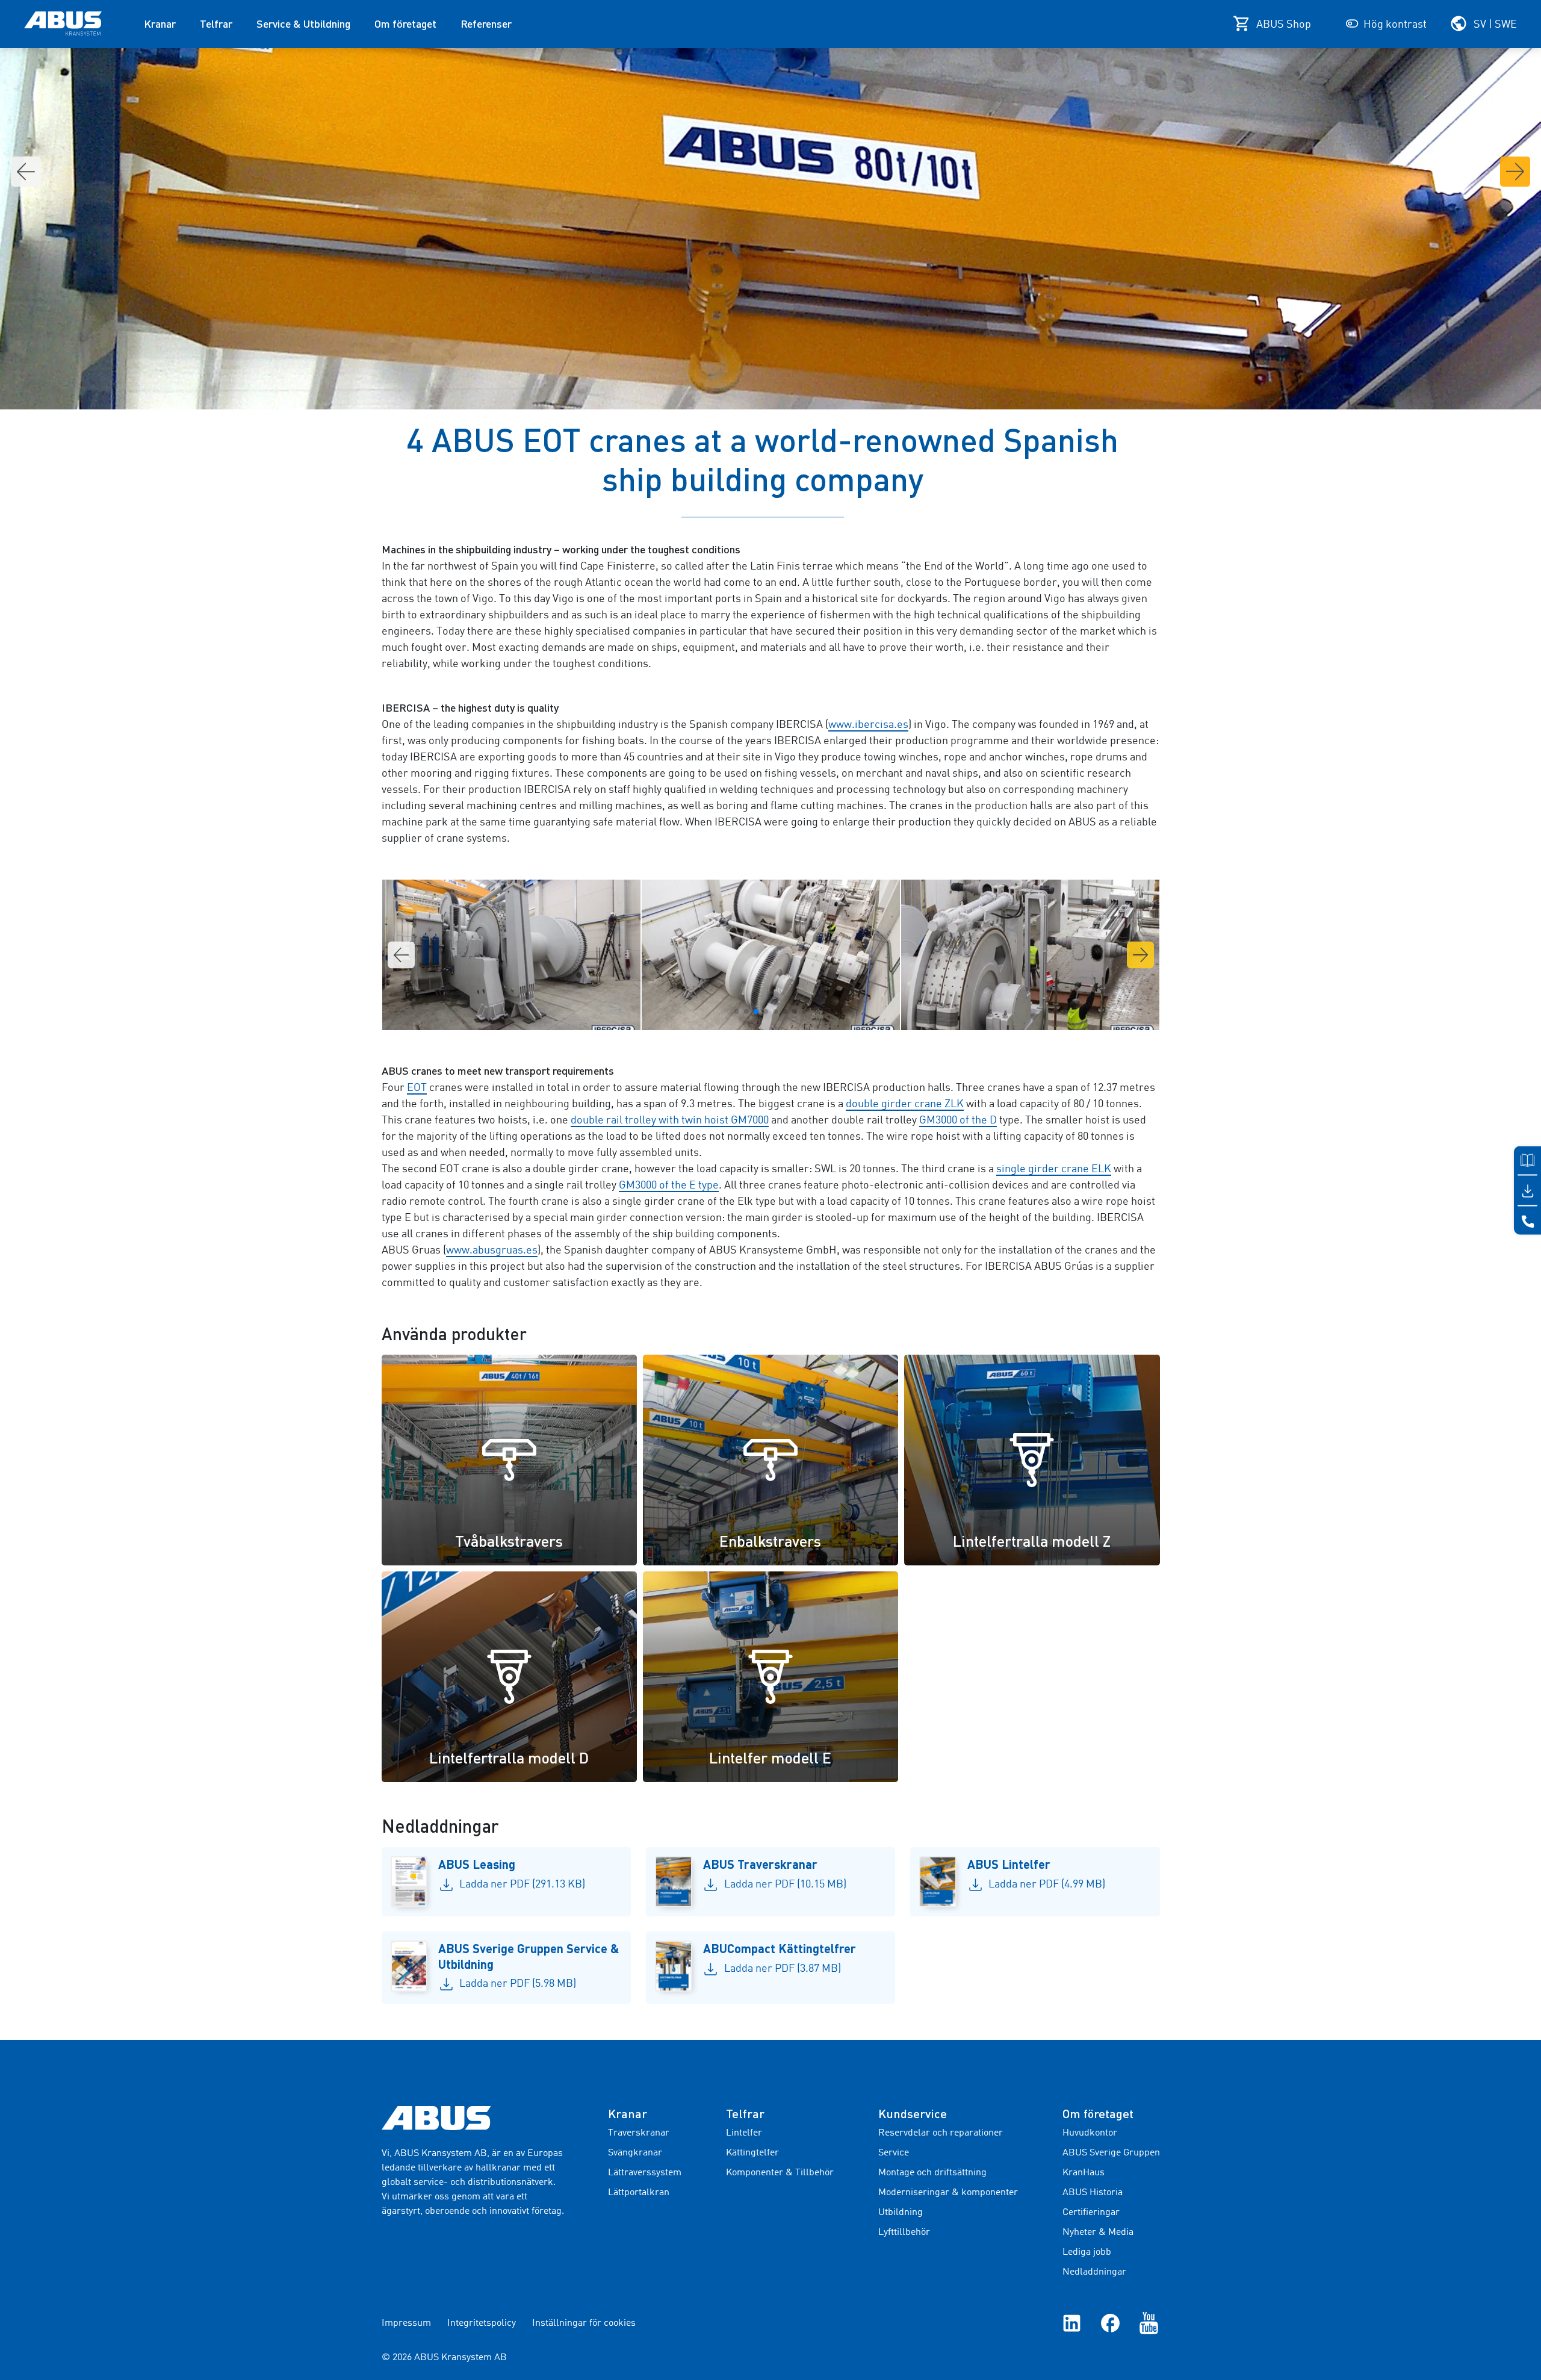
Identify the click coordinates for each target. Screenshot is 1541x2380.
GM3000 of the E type (669, 1185)
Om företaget (405, 23)
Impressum (406, 2323)
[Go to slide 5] (775, 1011)
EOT (417, 1088)
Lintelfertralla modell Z (1032, 1541)
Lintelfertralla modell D (509, 1757)
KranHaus (1084, 2173)
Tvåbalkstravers (509, 1541)
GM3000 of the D (958, 1120)
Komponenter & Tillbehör (780, 2173)
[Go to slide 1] (737, 1011)
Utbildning (901, 2213)
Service (894, 2153)
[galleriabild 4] (511, 955)
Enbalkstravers (770, 1541)
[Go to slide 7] (795, 1011)
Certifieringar (1091, 2213)
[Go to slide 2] (746, 1011)
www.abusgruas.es (492, 1251)
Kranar (160, 23)
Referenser (486, 23)
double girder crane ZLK (905, 1104)
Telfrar (216, 23)
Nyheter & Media (1098, 2232)
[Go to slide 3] (756, 1011)
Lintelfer (744, 2133)
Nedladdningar (1094, 2272)
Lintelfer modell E (770, 1757)
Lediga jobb (1087, 2252)
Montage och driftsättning (932, 2173)
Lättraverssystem (645, 2173)
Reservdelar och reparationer (941, 2133)
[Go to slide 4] (766, 1011)
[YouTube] (1149, 2323)
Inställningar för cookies (584, 2323)
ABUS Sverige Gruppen (1111, 2153)
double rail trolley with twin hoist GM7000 (670, 1120)
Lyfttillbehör (904, 2232)
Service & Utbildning (303, 23)
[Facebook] (1110, 2323)
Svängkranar (635, 2153)
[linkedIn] (1072, 2323)
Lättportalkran (639, 2193)
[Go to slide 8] (804, 1011)
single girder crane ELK (1054, 1169)
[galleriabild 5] (771, 955)
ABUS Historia (1093, 2193)
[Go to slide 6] (785, 1011)
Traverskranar (639, 2133)
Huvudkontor (1090, 2133)
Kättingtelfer (752, 2153)
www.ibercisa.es (868, 725)
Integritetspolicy (482, 2323)
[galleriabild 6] (1030, 955)
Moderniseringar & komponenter (948, 2193)
